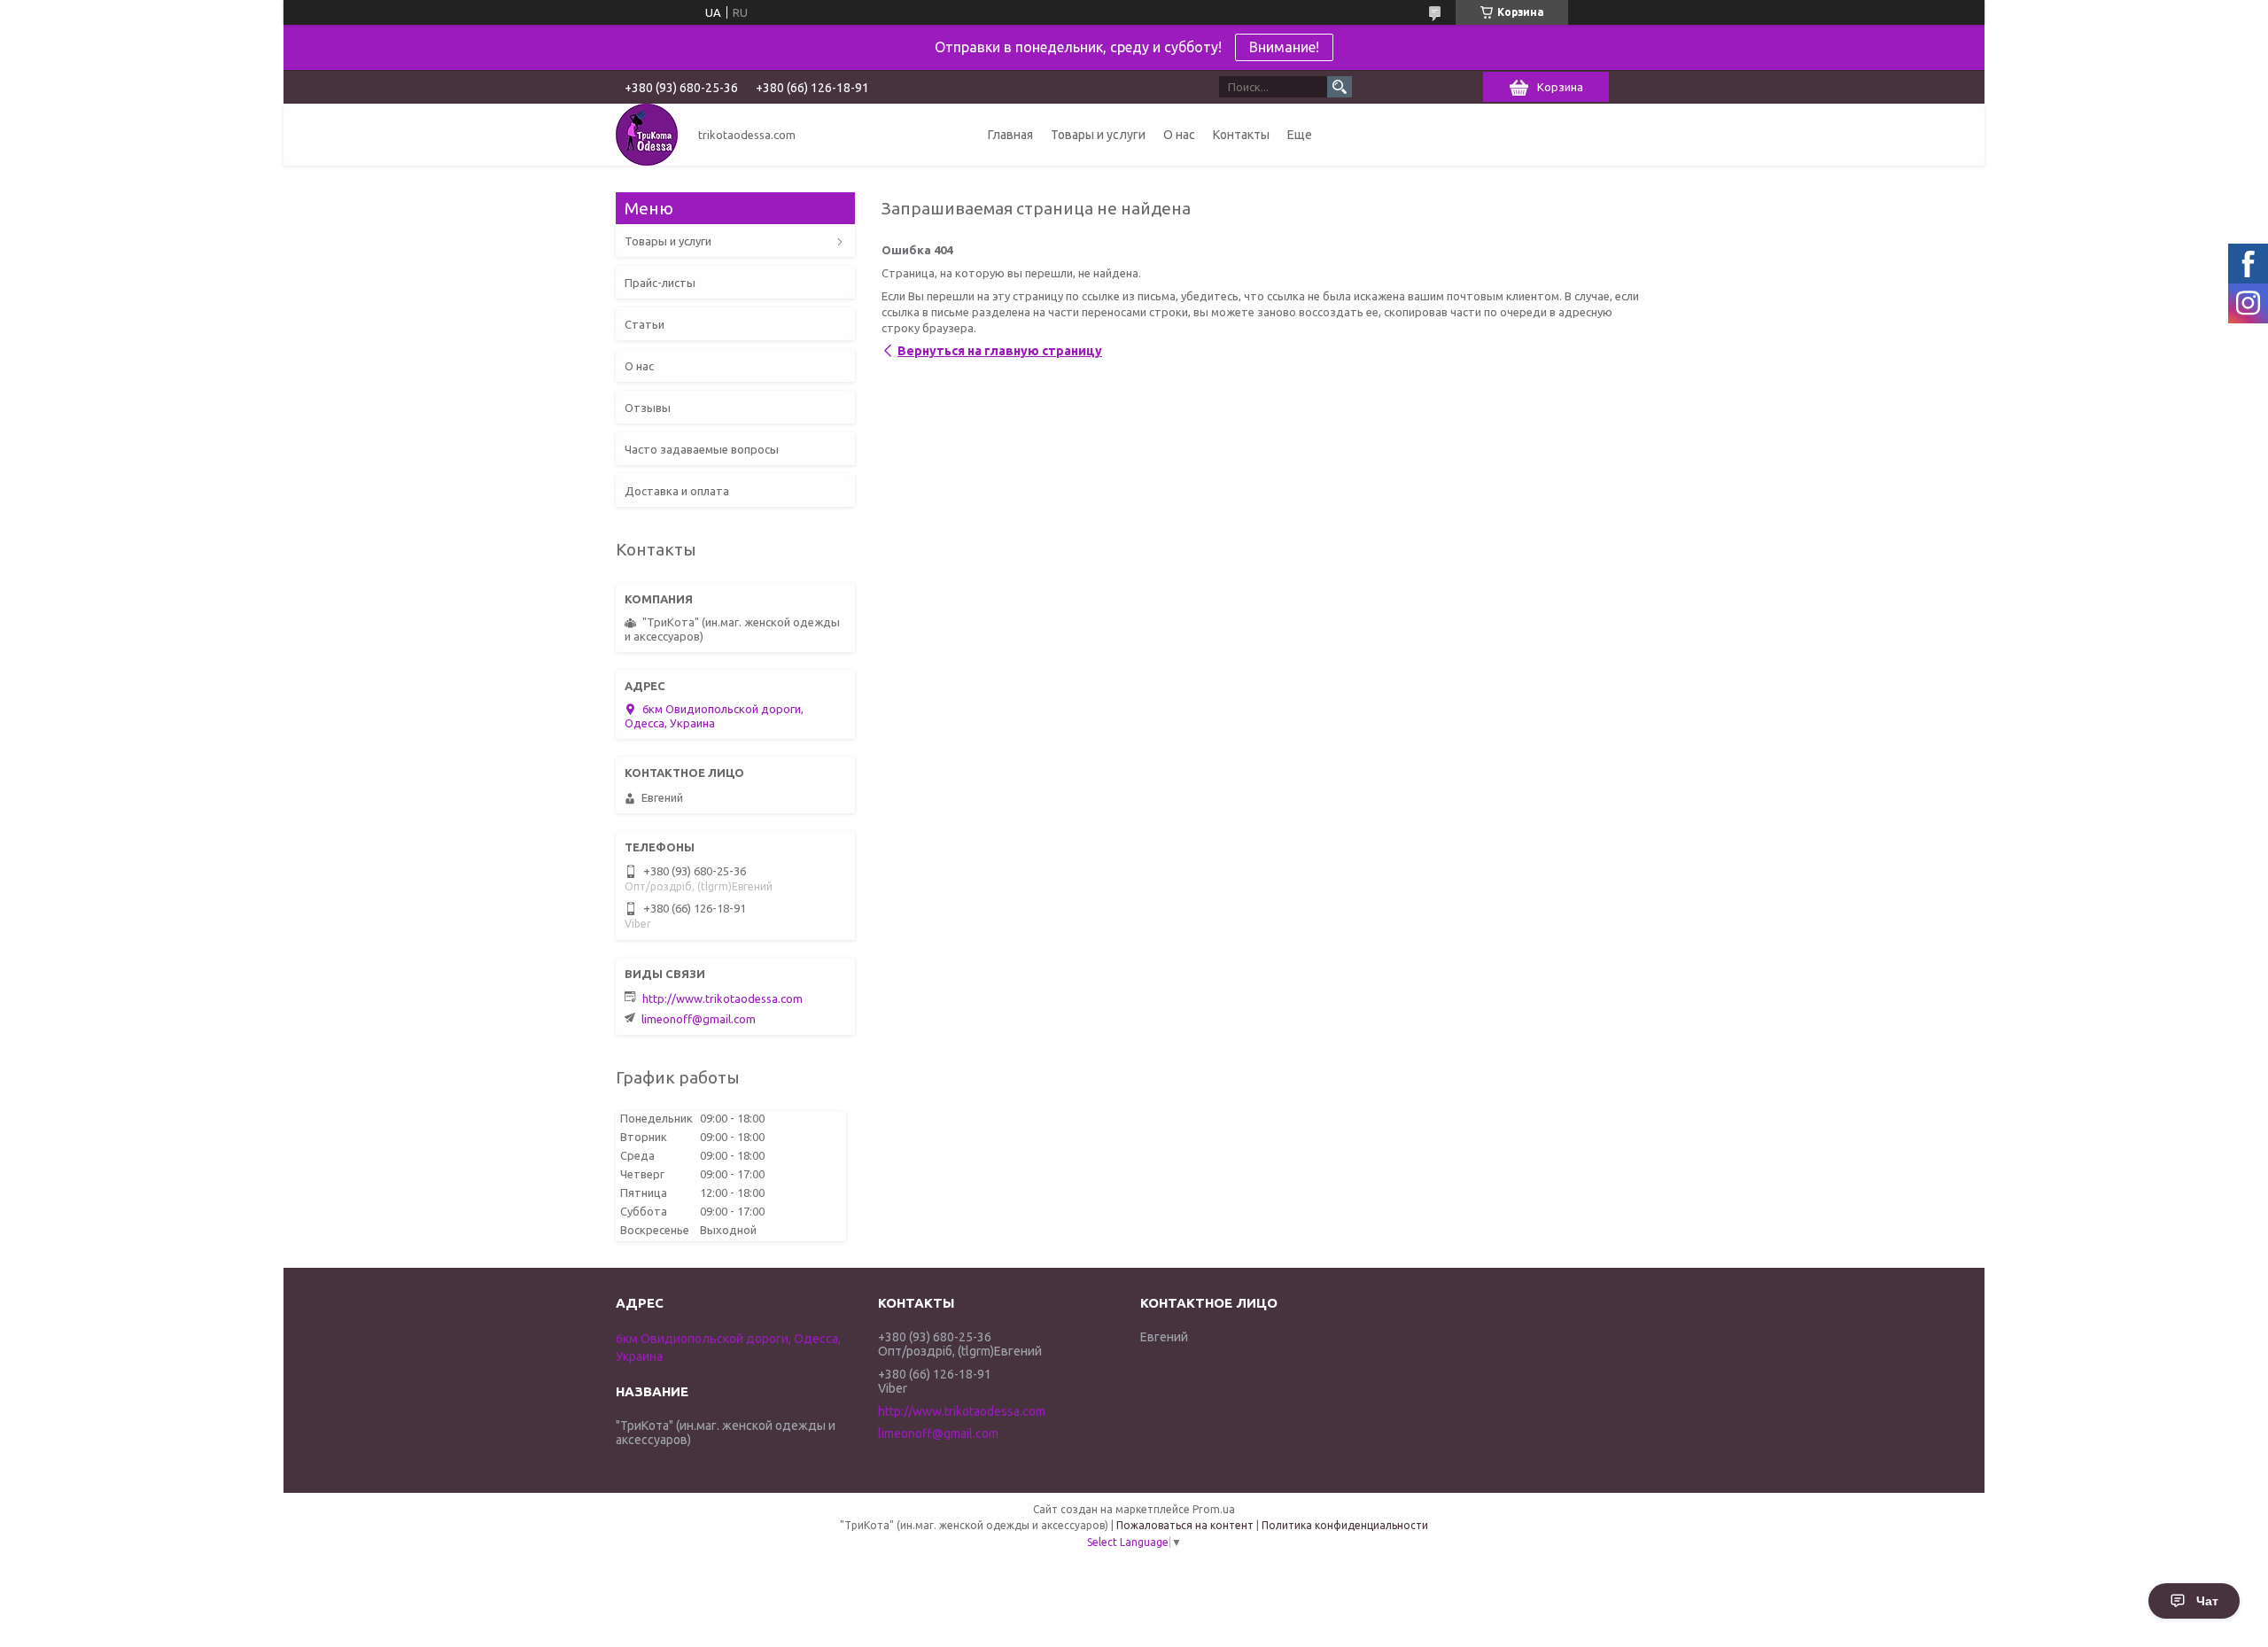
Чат (2207, 1601)
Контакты (1241, 135)
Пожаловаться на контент (1185, 1525)
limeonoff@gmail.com (699, 1019)
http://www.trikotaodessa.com (722, 998)
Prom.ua (1214, 1509)
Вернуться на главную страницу (1000, 351)
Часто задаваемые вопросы (702, 449)
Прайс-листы (660, 283)
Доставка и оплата (677, 491)
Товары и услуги (1098, 135)
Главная (1010, 135)
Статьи (645, 324)
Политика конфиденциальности (1345, 1525)
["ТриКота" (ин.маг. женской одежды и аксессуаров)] (647, 135)
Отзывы (648, 408)
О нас (1179, 135)
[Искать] (1340, 87)
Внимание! (1284, 47)
